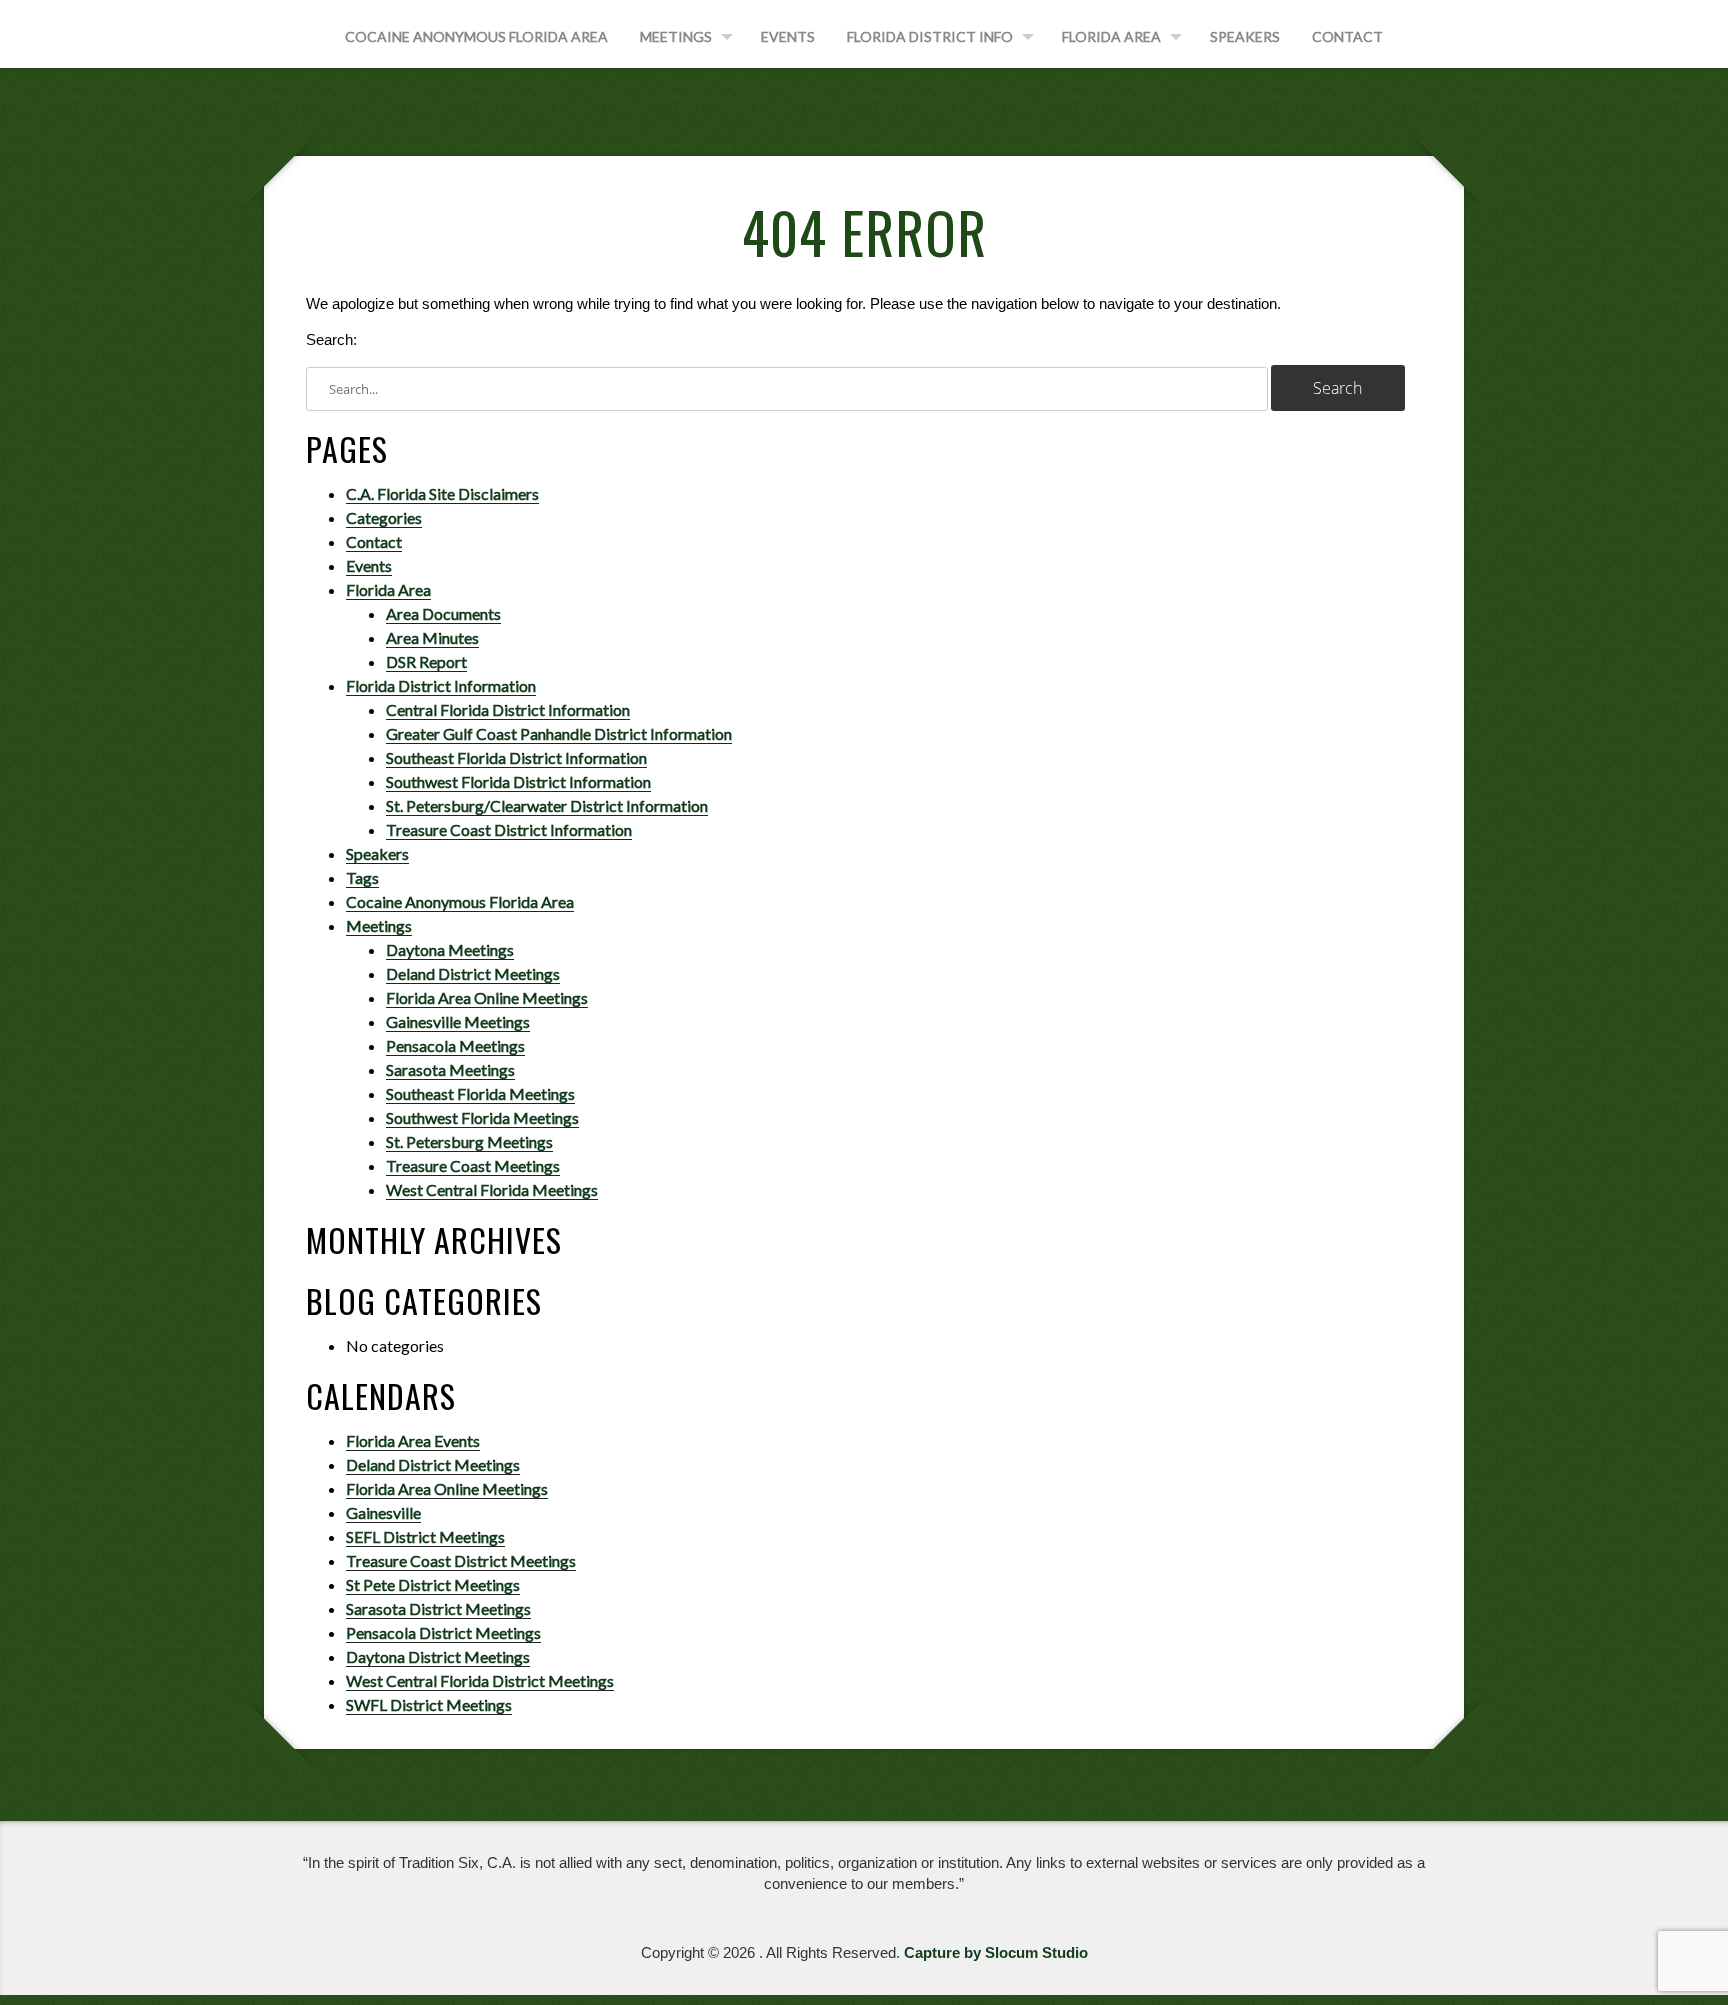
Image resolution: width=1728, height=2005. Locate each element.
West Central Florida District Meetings (480, 1680)
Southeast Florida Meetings (480, 1093)
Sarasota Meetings (450, 1069)
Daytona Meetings (450, 949)
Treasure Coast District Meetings (461, 1560)
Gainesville (383, 1512)
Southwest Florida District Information (518, 781)
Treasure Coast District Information (509, 829)
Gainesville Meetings (458, 1021)
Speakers (1245, 36)
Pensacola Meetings (455, 1045)
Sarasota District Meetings (438, 1608)
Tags (362, 877)
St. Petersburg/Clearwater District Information (547, 805)
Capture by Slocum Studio (996, 1952)
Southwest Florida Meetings (482, 1117)
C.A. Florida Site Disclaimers (442, 493)
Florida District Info (930, 36)
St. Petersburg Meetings (469, 1141)
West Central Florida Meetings (492, 1189)
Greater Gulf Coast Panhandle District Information (559, 733)
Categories (384, 517)
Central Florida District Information (508, 709)
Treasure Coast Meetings (473, 1165)
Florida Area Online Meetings (487, 997)
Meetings (676, 36)
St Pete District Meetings (433, 1584)
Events (788, 36)
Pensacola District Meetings (443, 1632)
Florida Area (1111, 36)
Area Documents (443, 613)
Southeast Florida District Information (516, 757)
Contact (1347, 36)
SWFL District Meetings (429, 1704)
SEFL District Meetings (425, 1536)
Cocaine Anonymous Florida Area (476, 36)
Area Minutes (432, 637)
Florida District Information (441, 685)
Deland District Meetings (473, 973)
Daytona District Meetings (438, 1656)
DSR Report (426, 661)
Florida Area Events (413, 1440)
